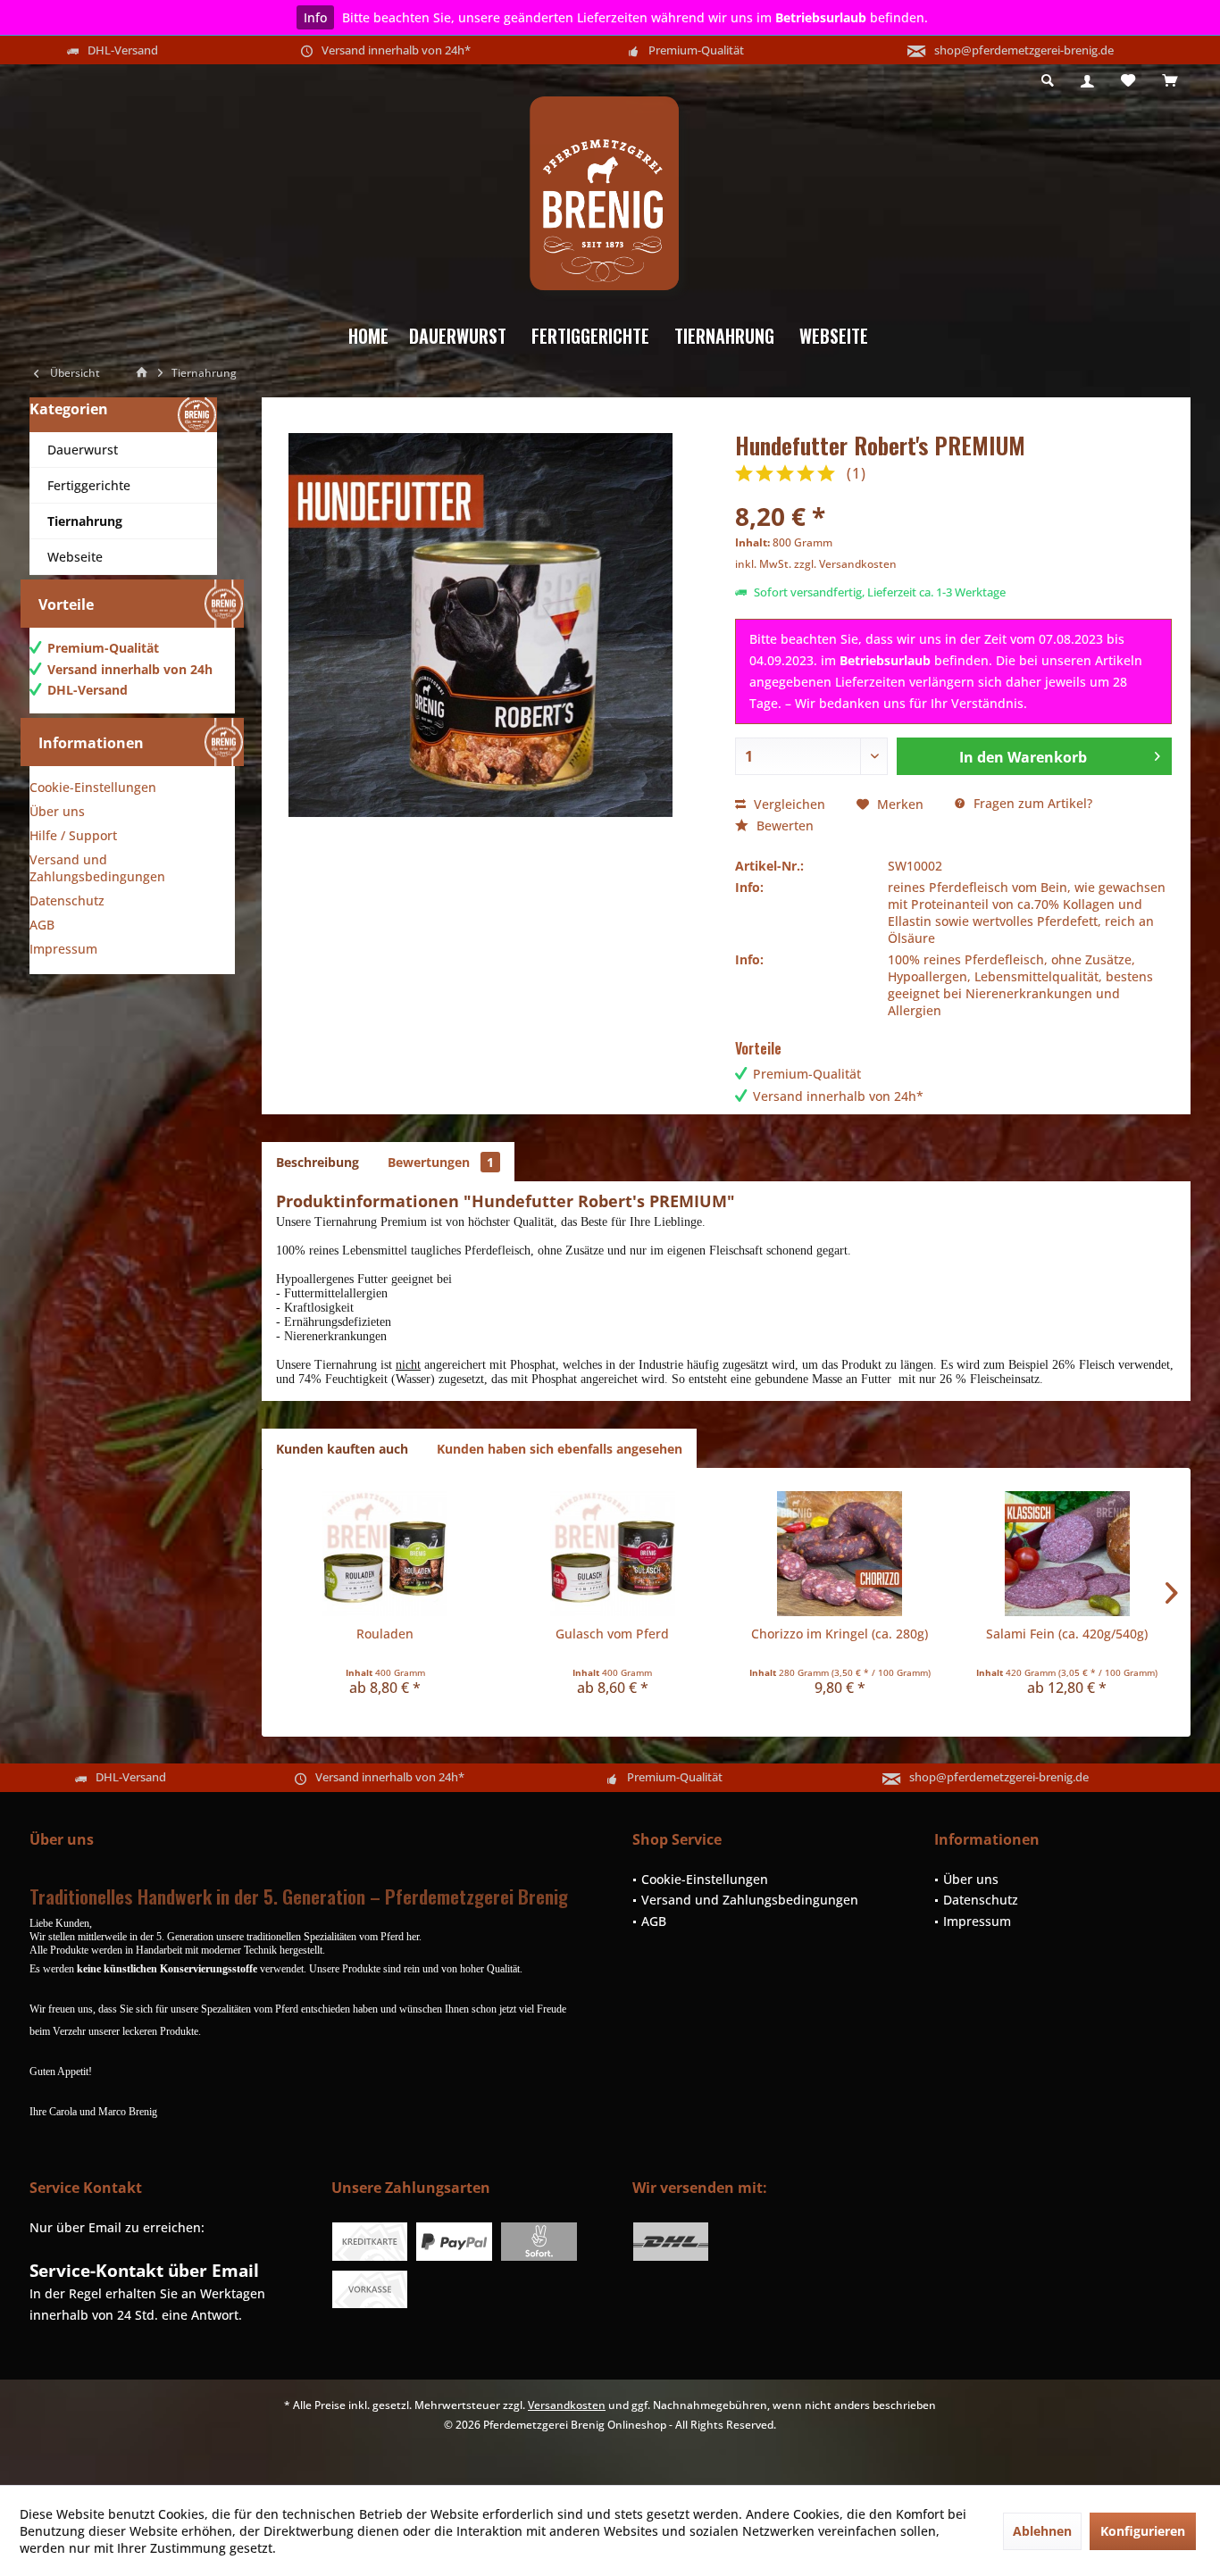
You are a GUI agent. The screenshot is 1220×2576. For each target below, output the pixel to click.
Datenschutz (67, 900)
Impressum (63, 949)
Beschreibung (318, 1162)
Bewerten (783, 825)
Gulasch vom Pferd (612, 1634)
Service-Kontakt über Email (144, 2271)
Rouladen (385, 1634)
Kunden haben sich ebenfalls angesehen (560, 1449)
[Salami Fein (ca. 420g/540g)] (1068, 1554)
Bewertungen (441, 1162)
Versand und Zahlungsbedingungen (97, 868)
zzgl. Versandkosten (845, 564)
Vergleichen (788, 804)
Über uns (57, 811)
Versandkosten (567, 2405)
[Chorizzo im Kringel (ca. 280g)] (840, 1554)
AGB (42, 925)
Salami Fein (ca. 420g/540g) (1067, 1634)
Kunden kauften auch (342, 1449)
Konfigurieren (1143, 2531)
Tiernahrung (85, 521)
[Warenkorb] (1170, 81)
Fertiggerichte (89, 485)
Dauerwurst (83, 450)
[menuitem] (1170, 81)
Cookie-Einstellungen (93, 787)
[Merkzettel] (1128, 81)
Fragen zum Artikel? (1031, 803)
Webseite (75, 557)
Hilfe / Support (73, 835)
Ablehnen (1042, 2531)
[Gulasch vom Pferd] (613, 1554)
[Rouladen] (385, 1554)
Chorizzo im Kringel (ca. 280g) (840, 1634)
